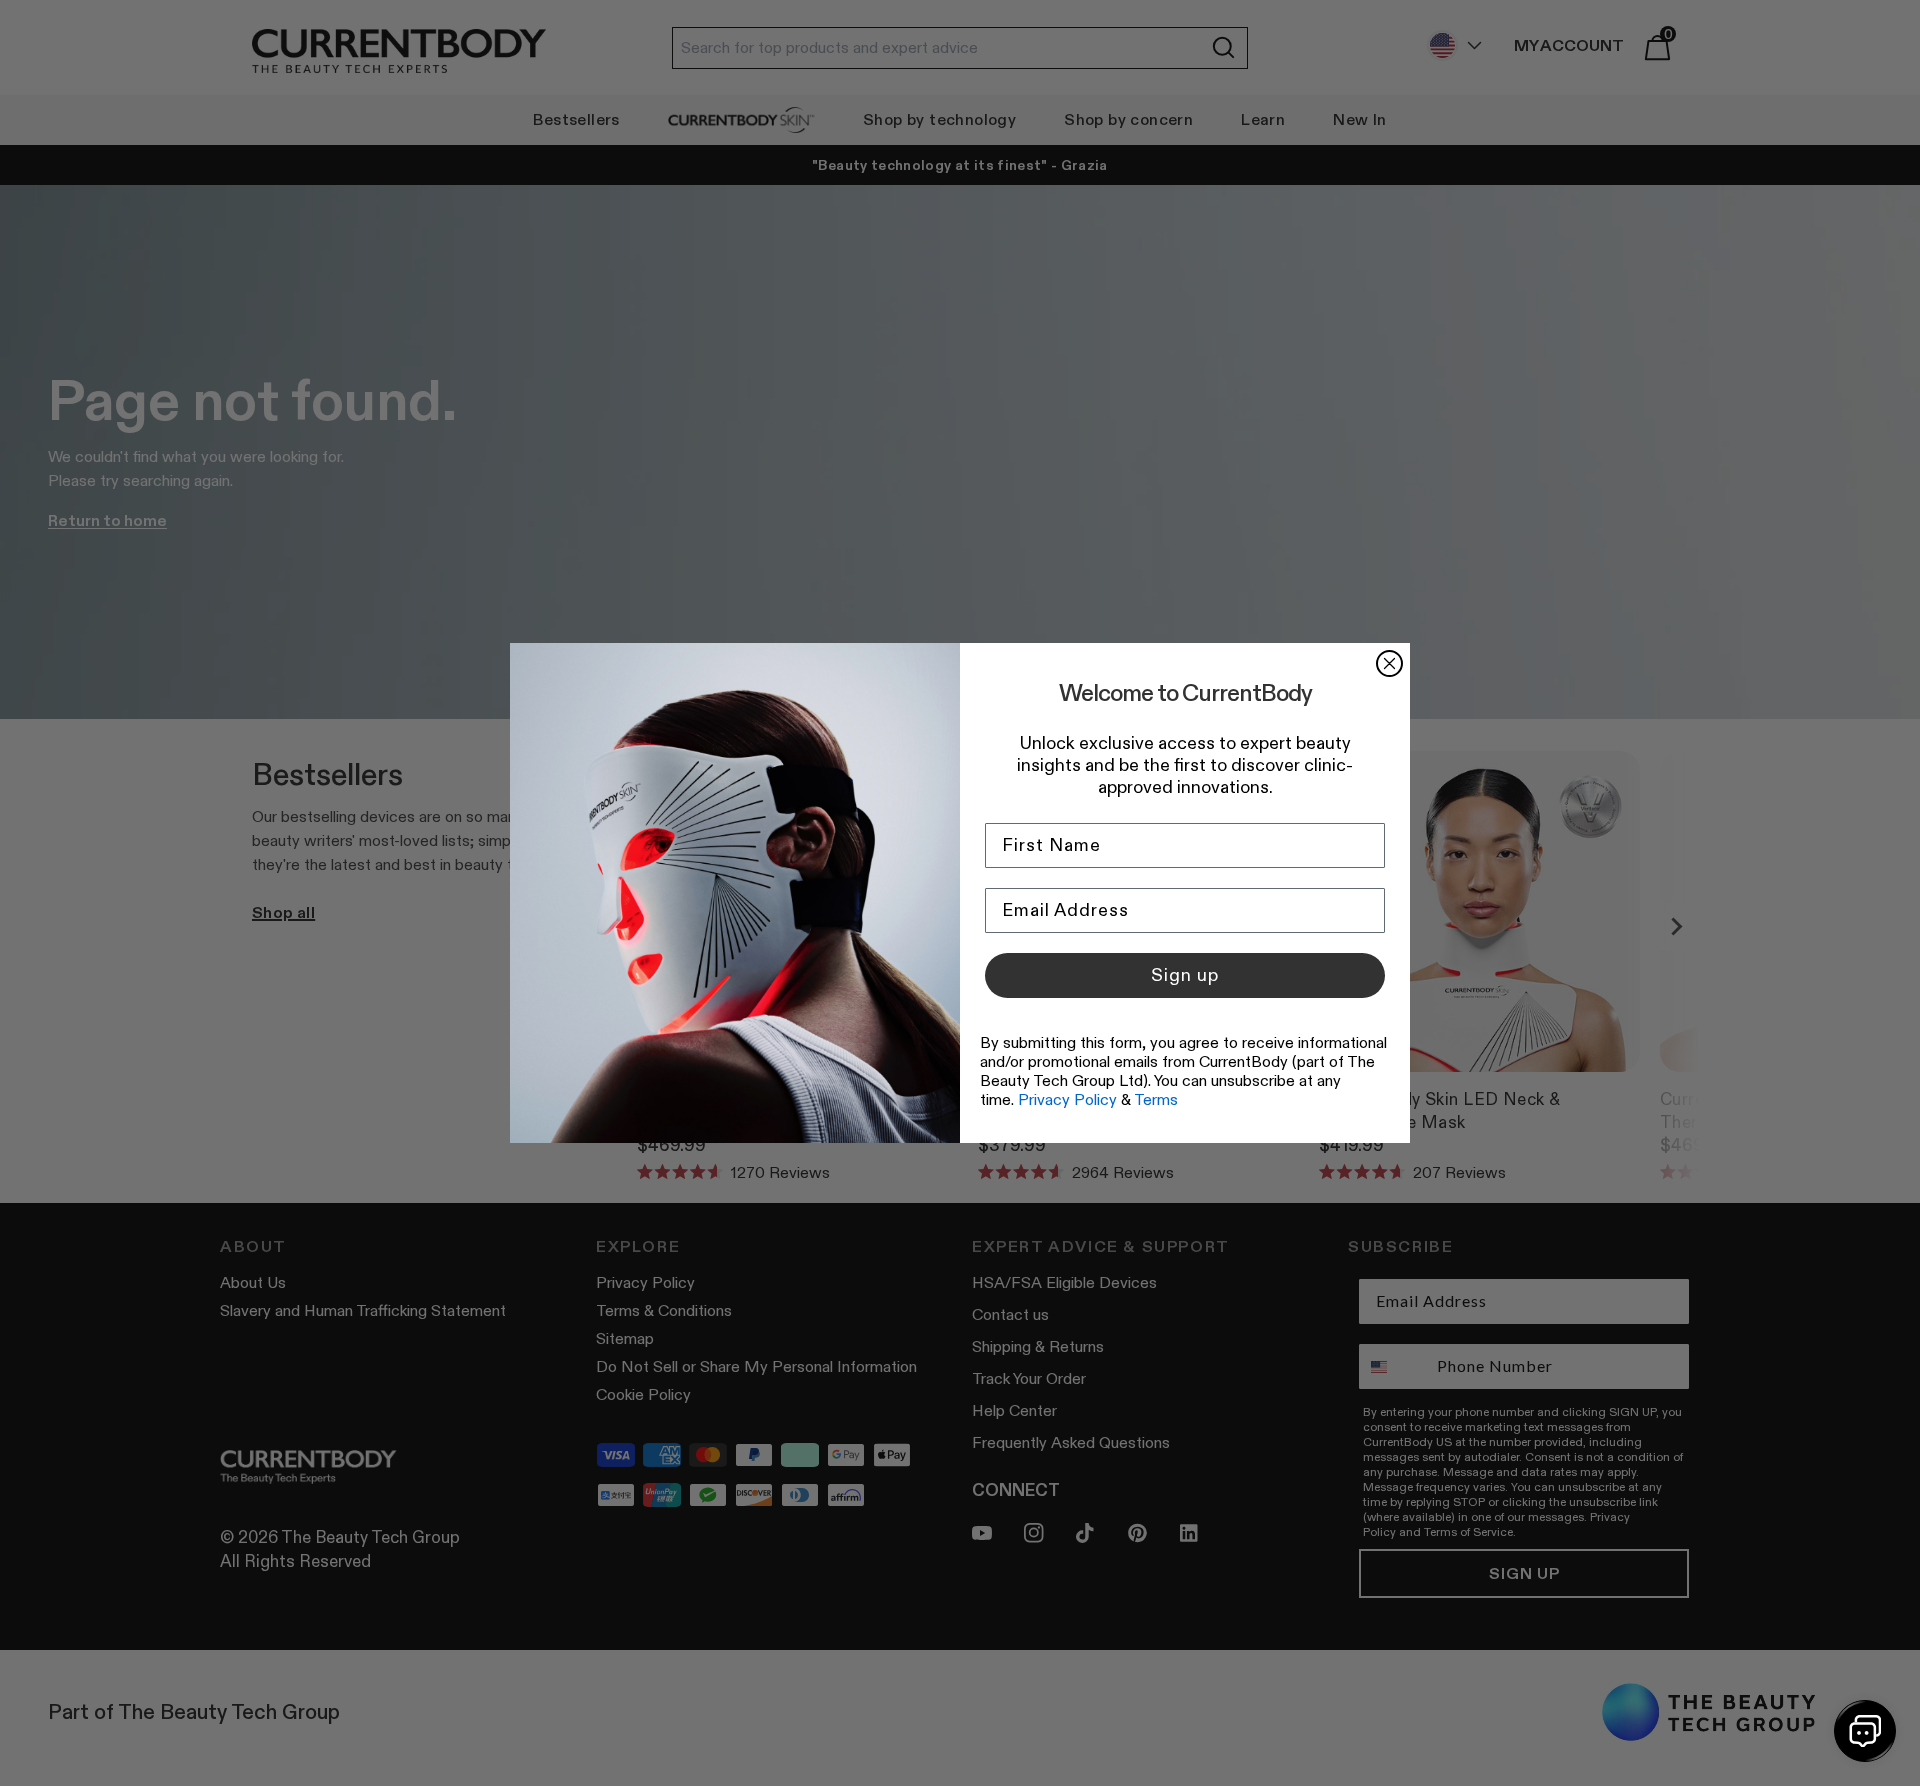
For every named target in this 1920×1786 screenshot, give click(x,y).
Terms (1156, 1099)
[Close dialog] (1389, 663)
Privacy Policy (1067, 1099)
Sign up (1185, 975)
